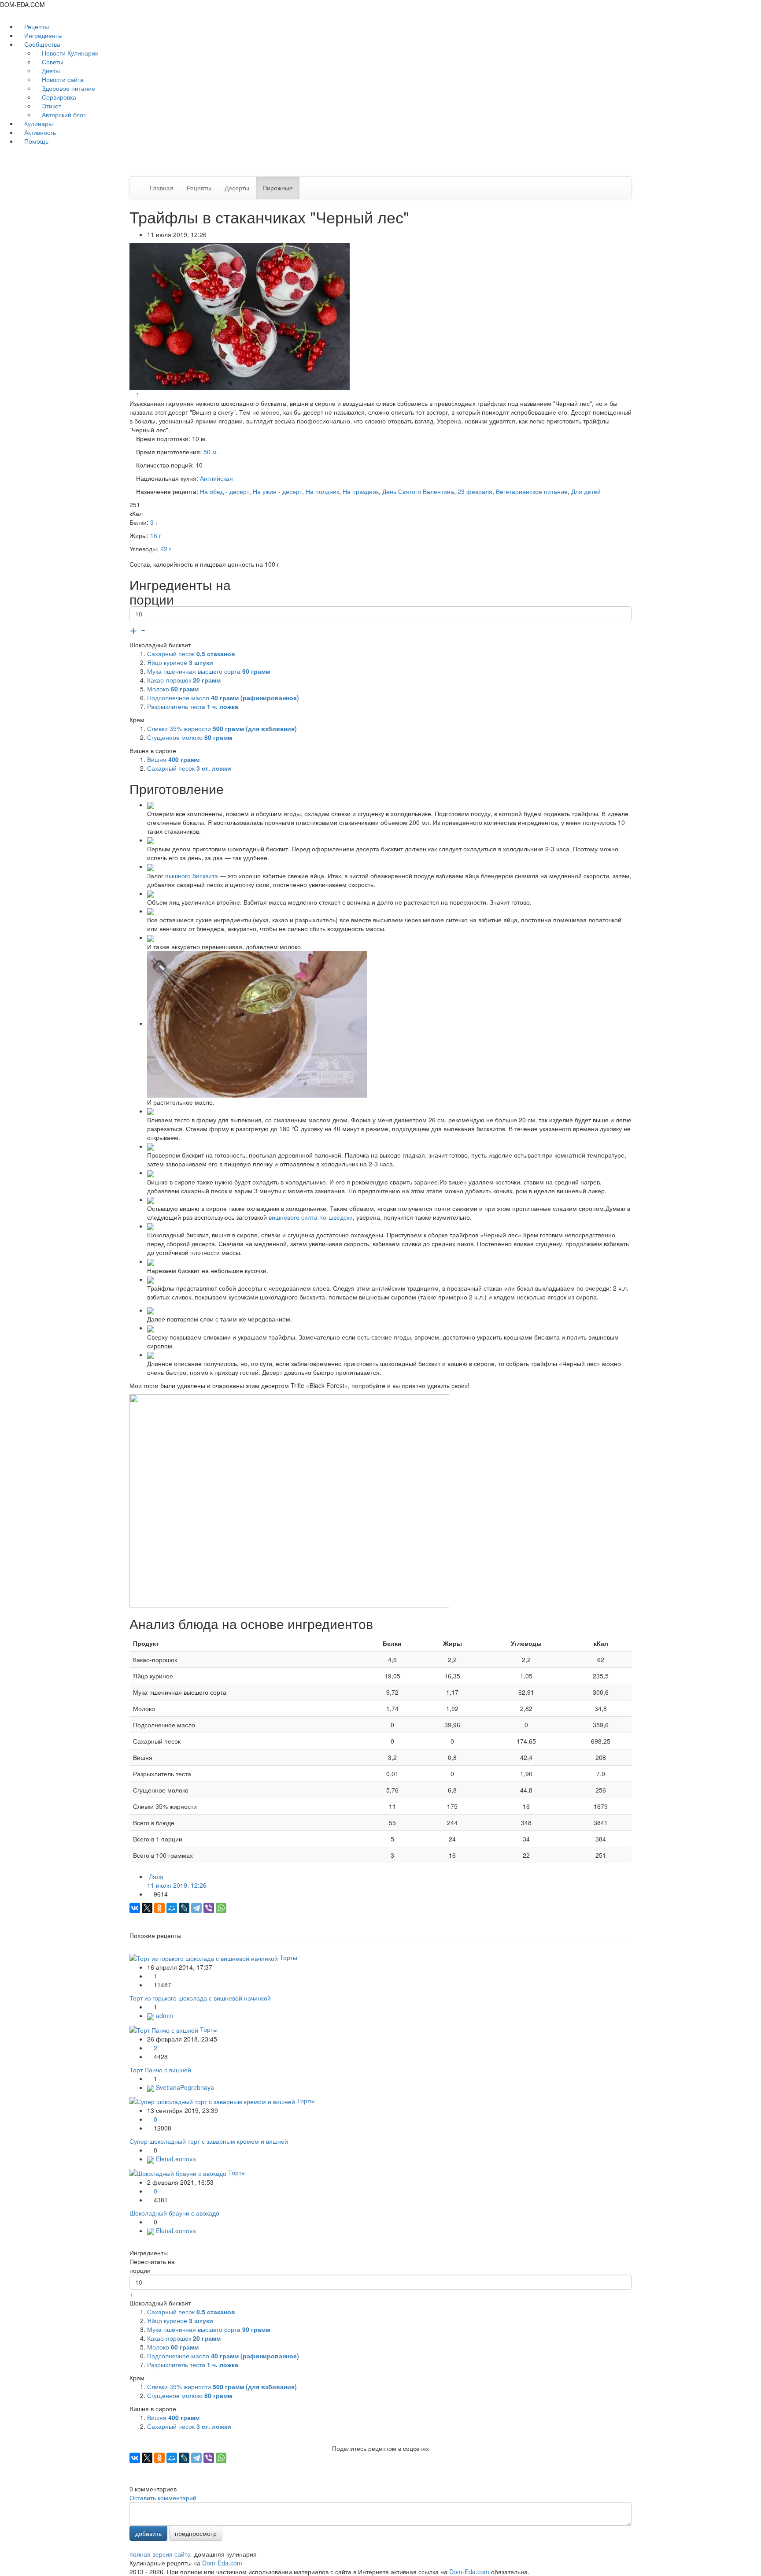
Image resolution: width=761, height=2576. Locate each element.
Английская (216, 478)
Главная (162, 188)
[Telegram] (196, 1908)
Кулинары (38, 123)
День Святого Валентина (418, 491)
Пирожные (278, 188)
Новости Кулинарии (69, 53)
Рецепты (36, 26)
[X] (147, 1908)
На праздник (361, 491)
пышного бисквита (192, 876)
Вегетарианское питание (532, 491)
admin (164, 2016)
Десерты (237, 188)
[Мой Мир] (172, 1908)
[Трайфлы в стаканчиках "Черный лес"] (240, 316)
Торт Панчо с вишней (160, 2070)
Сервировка (58, 97)
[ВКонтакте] (135, 1908)
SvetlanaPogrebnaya (184, 2087)
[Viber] (209, 1908)
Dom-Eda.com (222, 2563)
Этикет (51, 106)
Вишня (173, 759)
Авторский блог (63, 115)
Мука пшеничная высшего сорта (209, 671)
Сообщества (42, 44)
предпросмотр (196, 2533)
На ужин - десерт (277, 491)
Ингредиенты (42, 35)
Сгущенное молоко (190, 737)
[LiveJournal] (184, 1908)
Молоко (173, 689)
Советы (52, 62)
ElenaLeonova (175, 2159)
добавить (148, 2533)
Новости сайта (62, 79)
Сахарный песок (191, 653)
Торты (288, 1957)
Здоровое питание (68, 88)
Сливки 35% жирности (222, 728)
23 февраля (475, 491)
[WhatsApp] (221, 1908)
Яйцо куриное (180, 662)
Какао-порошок (184, 680)
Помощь (35, 141)
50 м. (211, 452)
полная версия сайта (160, 2554)
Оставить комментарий (163, 2498)
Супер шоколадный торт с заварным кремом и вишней (209, 2141)
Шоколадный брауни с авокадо (174, 2213)
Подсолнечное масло (223, 698)
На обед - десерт (225, 491)
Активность (39, 132)
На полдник (322, 491)
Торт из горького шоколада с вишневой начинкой (200, 1998)
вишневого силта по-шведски (311, 1217)
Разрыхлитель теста (193, 706)
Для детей (586, 491)
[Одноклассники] (159, 1908)
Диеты (50, 71)
